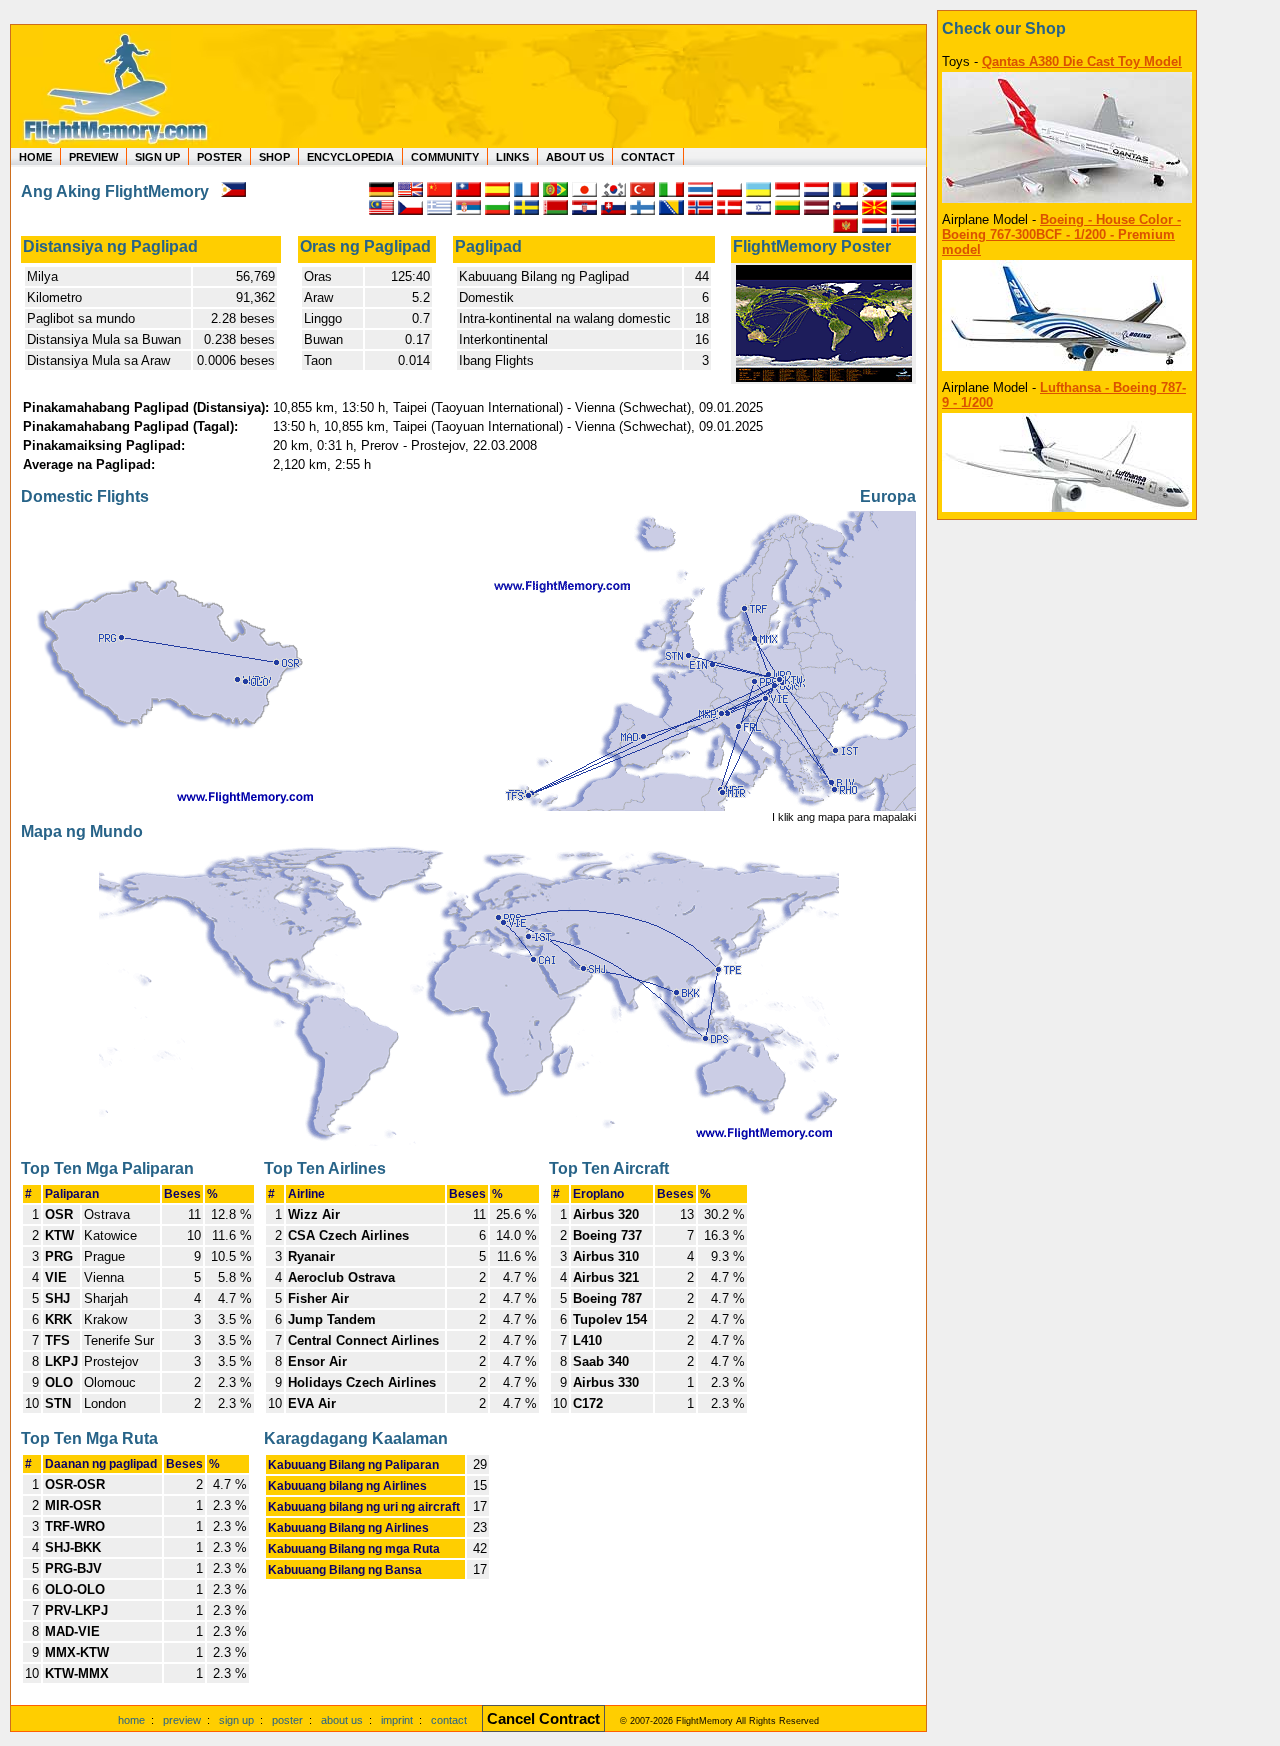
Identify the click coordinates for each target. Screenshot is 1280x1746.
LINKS (512, 157)
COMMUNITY (445, 157)
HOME (35, 157)
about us (342, 1720)
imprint (397, 1720)
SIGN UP (157, 157)
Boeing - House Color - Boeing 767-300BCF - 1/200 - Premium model (1061, 234)
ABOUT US (575, 157)
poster (287, 1720)
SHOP (274, 157)
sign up (236, 1720)
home (131, 1720)
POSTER (219, 157)
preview (182, 1720)
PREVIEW (93, 157)
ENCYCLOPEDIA (350, 157)
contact (449, 1720)
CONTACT (648, 157)
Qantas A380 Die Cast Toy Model (1082, 61)
